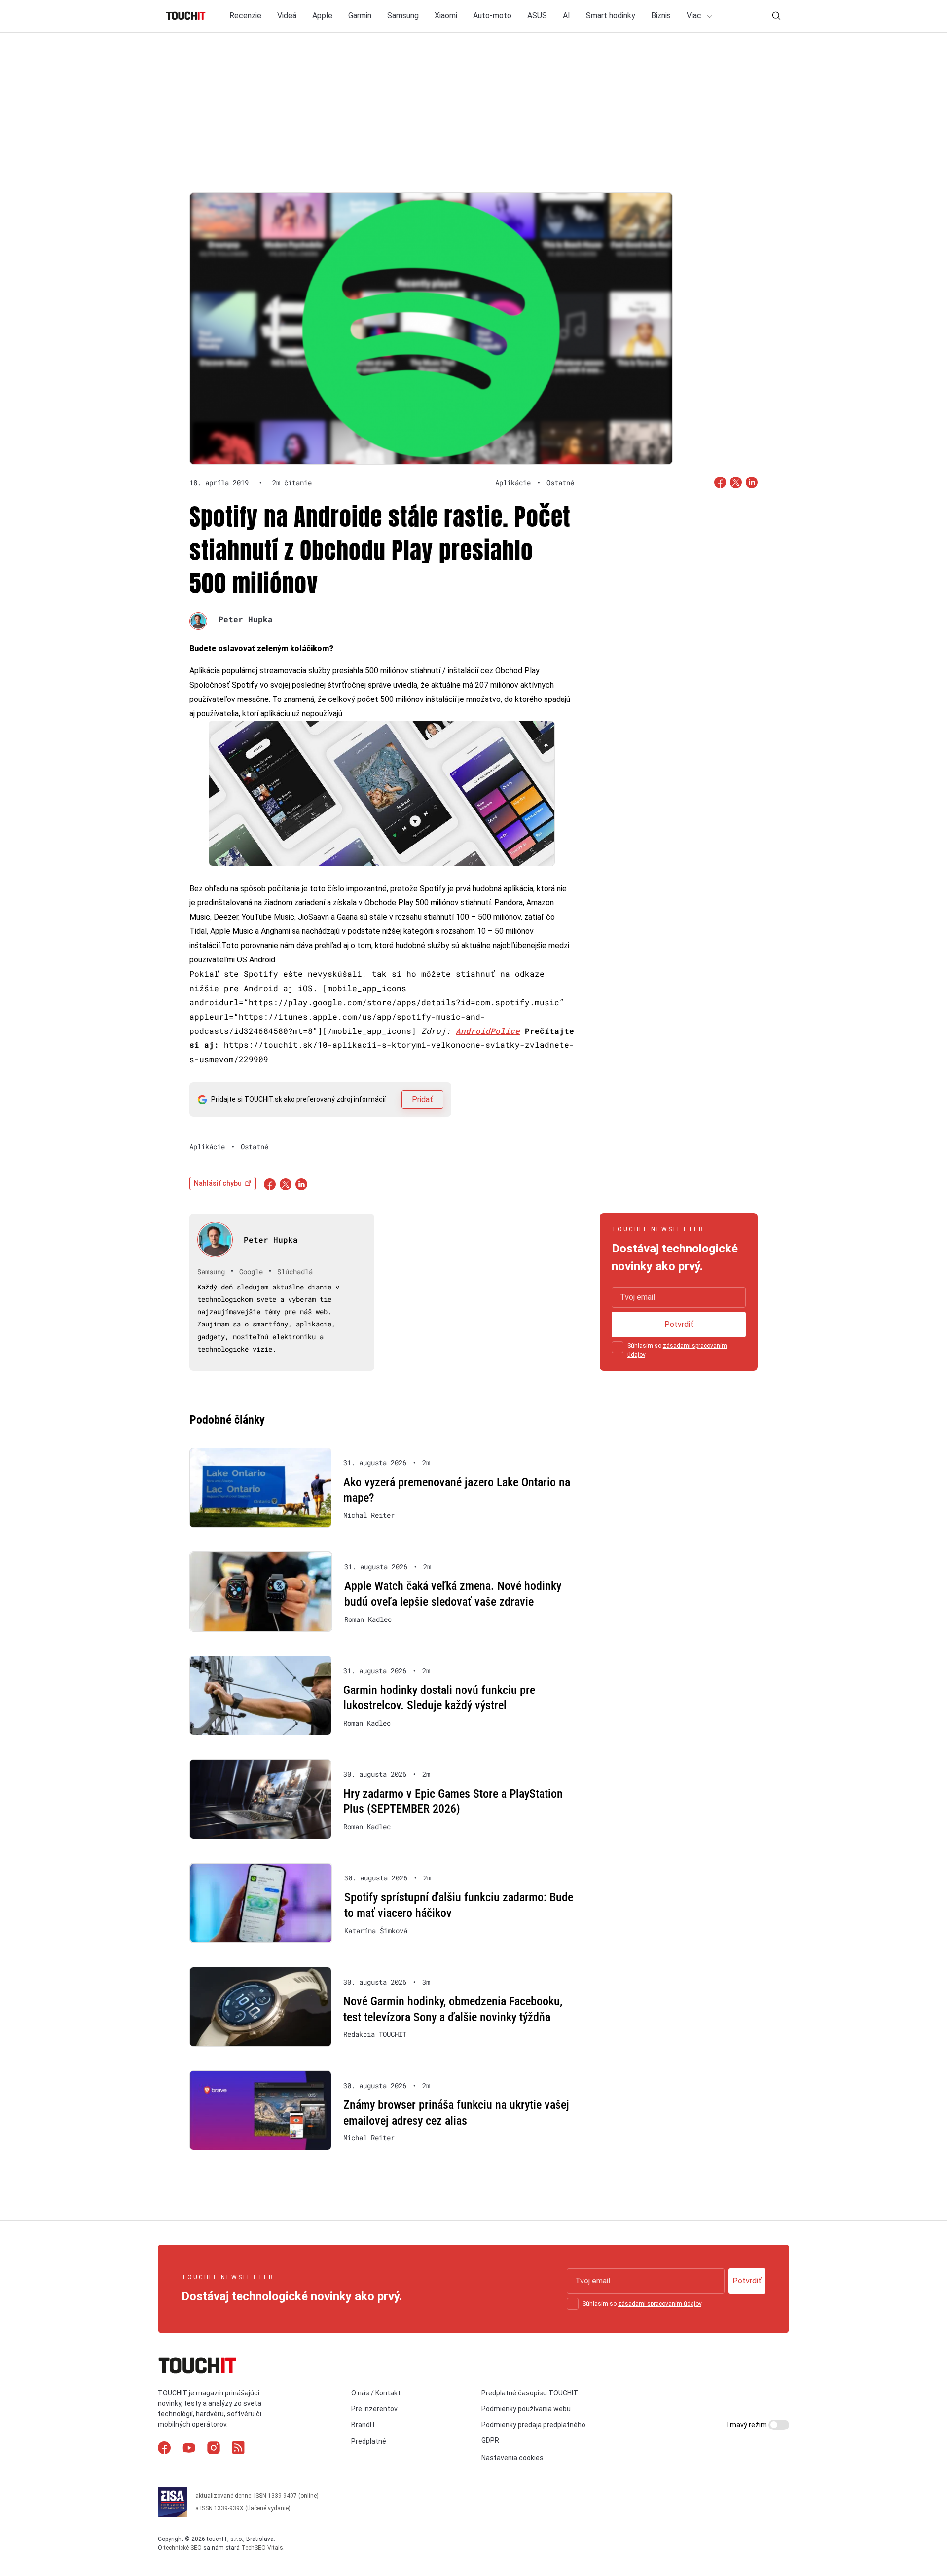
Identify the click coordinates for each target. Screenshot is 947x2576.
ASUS (537, 16)
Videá (287, 16)
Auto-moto (492, 16)
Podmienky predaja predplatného (533, 2425)
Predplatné (369, 2441)
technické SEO (183, 2548)
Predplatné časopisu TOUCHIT (530, 2393)
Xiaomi (446, 16)
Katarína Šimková (376, 1931)
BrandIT (364, 2425)
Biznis (661, 16)
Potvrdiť (679, 1324)
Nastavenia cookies (512, 2458)
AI (566, 16)
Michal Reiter (369, 1515)
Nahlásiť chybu (218, 1183)
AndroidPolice (488, 1031)
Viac (695, 16)
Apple (322, 16)
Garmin (360, 16)
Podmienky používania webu (526, 2409)
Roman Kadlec (368, 1619)
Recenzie (245, 16)
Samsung (403, 16)
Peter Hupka (246, 619)
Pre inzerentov (374, 2409)
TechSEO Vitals (262, 2548)
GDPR (490, 2440)
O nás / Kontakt (376, 2393)
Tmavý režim (747, 2425)
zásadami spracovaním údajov (660, 2304)
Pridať (422, 1099)
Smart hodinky (611, 16)
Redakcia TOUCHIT (375, 2034)
